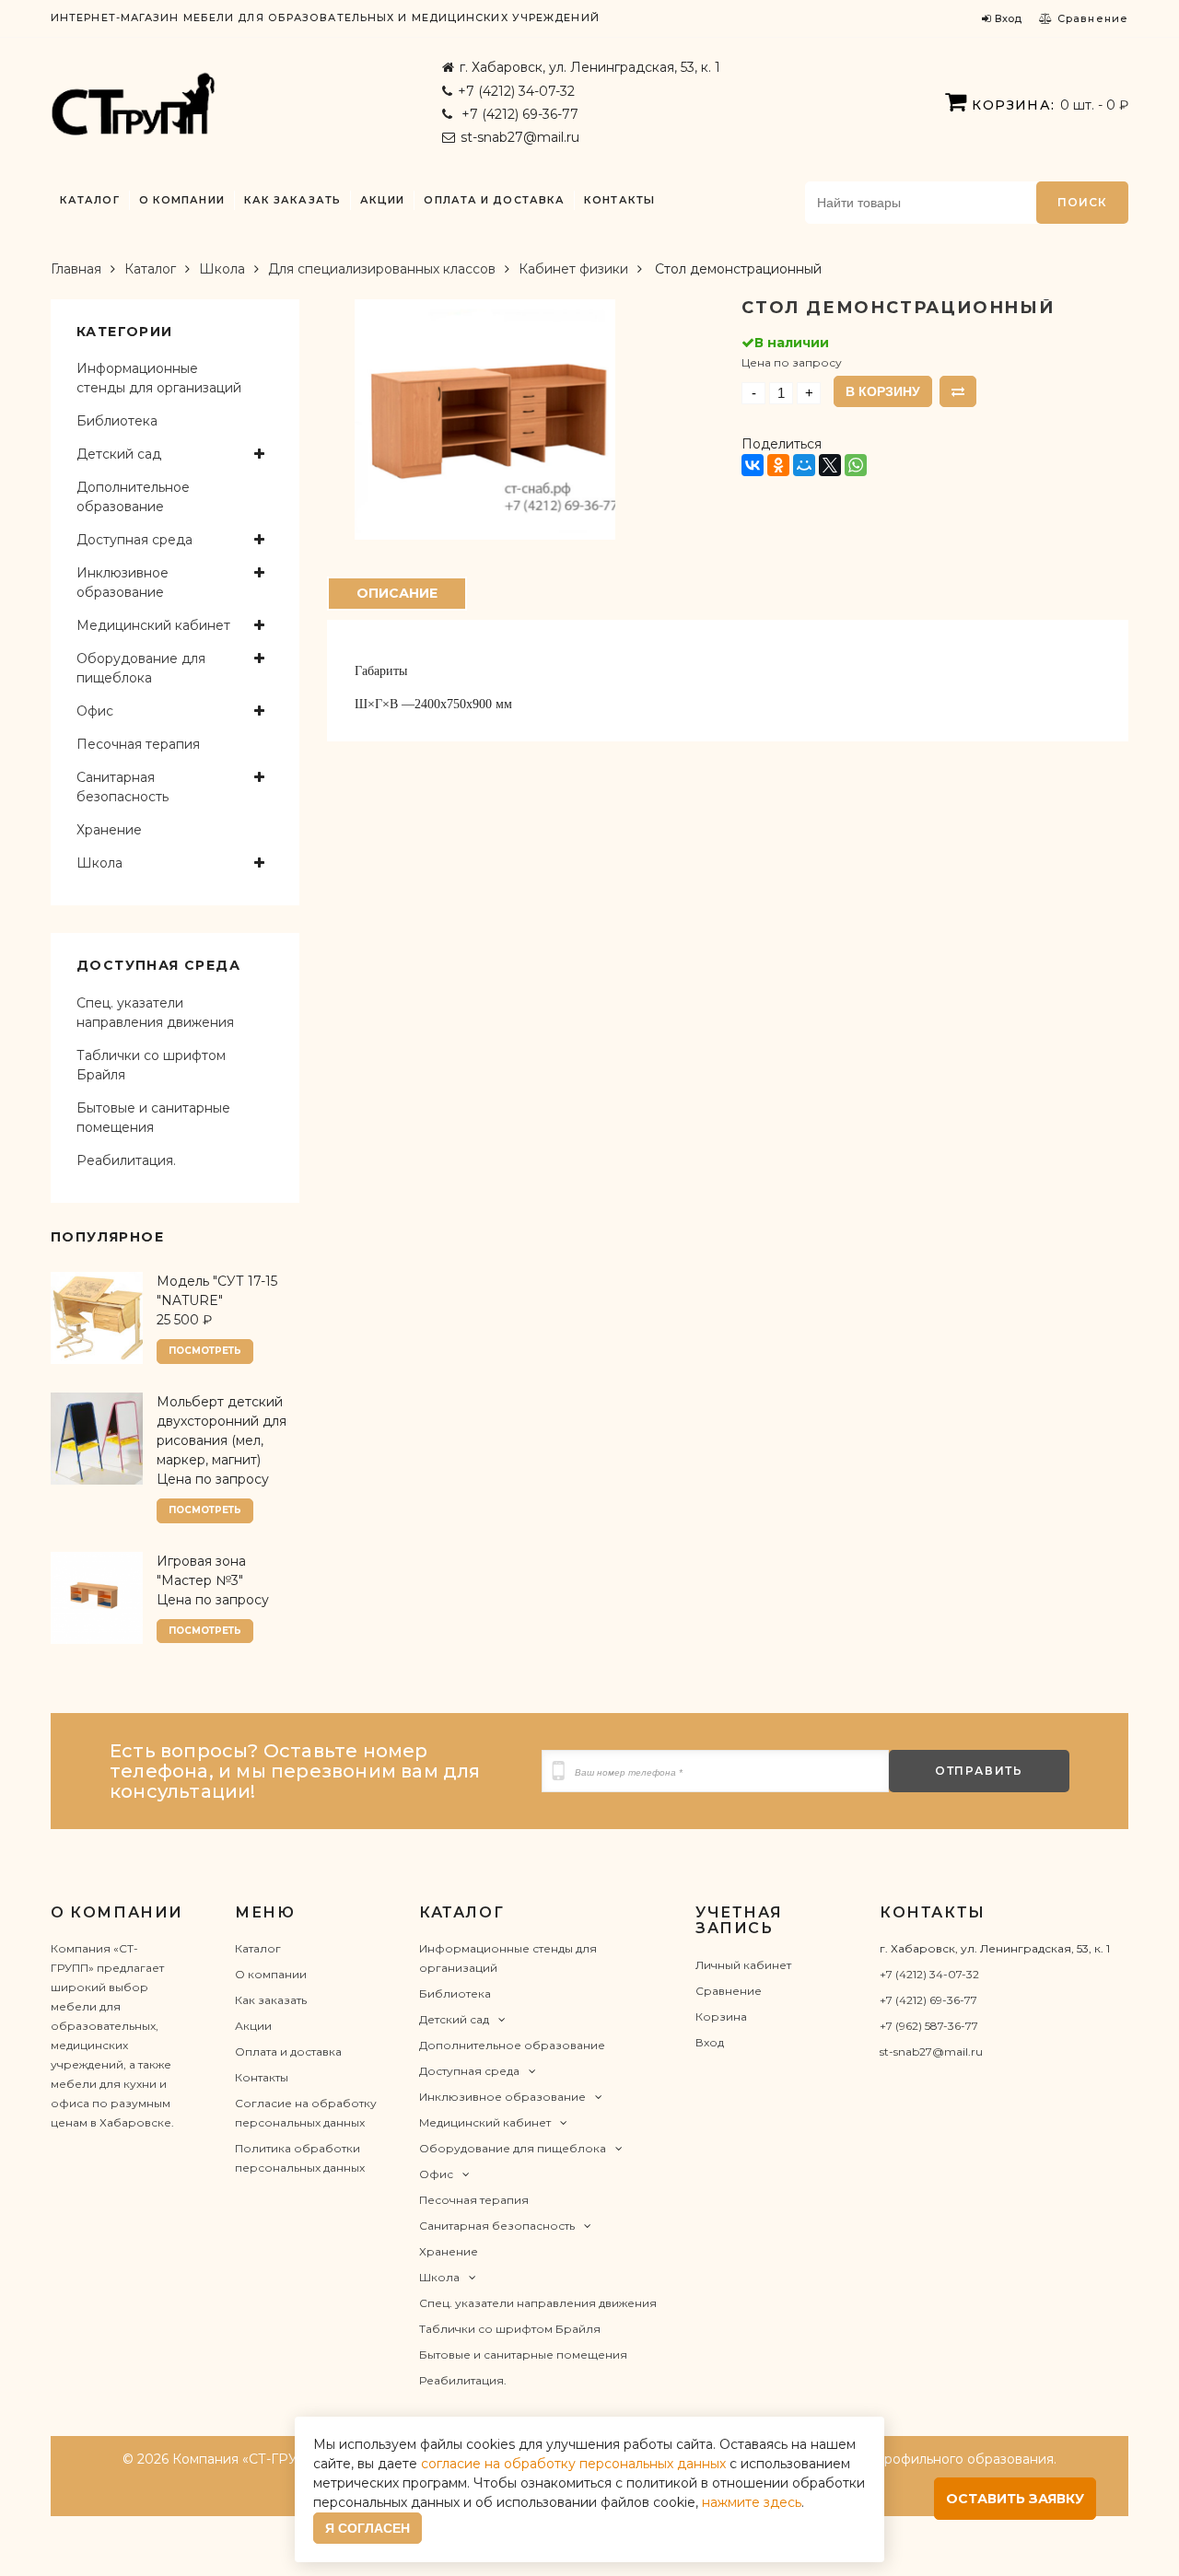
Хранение (109, 830)
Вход (710, 2042)
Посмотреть (205, 1351)
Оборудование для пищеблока (141, 668)
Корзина (721, 2017)
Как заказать (292, 200)
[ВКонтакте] (753, 465)
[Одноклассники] (778, 465)
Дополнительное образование (133, 497)
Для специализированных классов (382, 269)
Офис (95, 711)
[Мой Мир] (804, 465)
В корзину (883, 391)
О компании (182, 200)
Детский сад (119, 454)
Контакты (619, 200)
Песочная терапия (138, 744)
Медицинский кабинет (153, 625)
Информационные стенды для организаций (159, 378)
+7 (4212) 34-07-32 (516, 91)
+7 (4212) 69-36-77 (518, 114)
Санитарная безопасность (123, 787)
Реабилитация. (126, 1160)
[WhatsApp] (856, 465)
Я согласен (368, 2528)
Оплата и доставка (494, 200)
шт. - (1050, 105)
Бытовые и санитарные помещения (153, 1118)
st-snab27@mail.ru (520, 137)
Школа (222, 269)
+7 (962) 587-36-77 (929, 2026)
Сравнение (729, 1991)
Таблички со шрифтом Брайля (151, 1065)
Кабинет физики (573, 269)
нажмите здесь (752, 2502)
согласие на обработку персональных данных (573, 2464)
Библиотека (117, 421)
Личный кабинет (743, 1965)
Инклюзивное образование (123, 583)
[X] (830, 465)
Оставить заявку (1015, 2499)
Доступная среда (134, 540)
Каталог (90, 200)
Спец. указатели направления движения (155, 1013)
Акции (383, 200)
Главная (76, 269)
